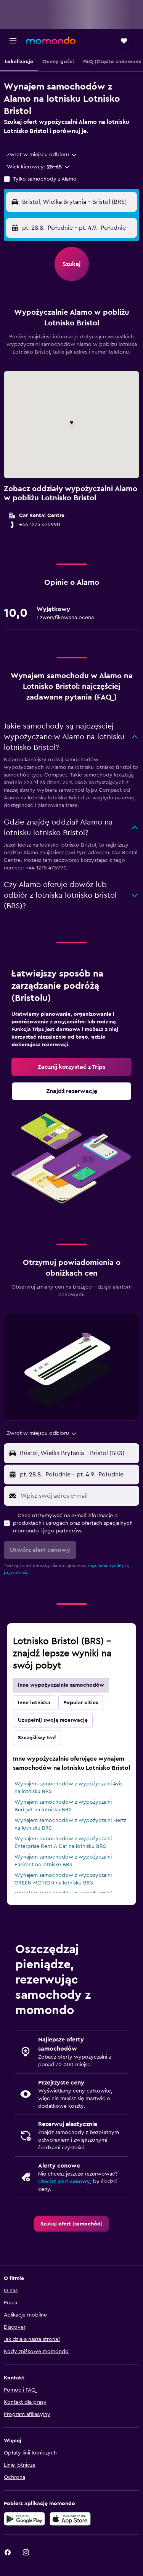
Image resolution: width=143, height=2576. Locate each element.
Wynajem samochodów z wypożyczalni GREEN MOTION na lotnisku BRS (63, 1879)
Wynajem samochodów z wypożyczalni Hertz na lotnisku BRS (70, 1824)
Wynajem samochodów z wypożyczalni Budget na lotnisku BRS (63, 1806)
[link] (71, 1067)
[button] (13, 41)
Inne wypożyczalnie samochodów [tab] (61, 1685)
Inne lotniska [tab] (34, 1703)
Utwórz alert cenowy (64, 2182)
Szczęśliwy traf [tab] (37, 1738)
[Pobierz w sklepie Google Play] (24, 2519)
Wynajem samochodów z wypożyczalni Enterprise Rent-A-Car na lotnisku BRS (63, 1843)
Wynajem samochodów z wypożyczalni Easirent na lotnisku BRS (63, 1861)
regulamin (98, 1566)
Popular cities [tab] (81, 1703)
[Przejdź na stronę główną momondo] (51, 40)
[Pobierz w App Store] (70, 2519)
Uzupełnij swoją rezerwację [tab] (53, 1720)
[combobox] (42, 155)
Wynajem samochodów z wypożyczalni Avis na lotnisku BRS (68, 1788)
